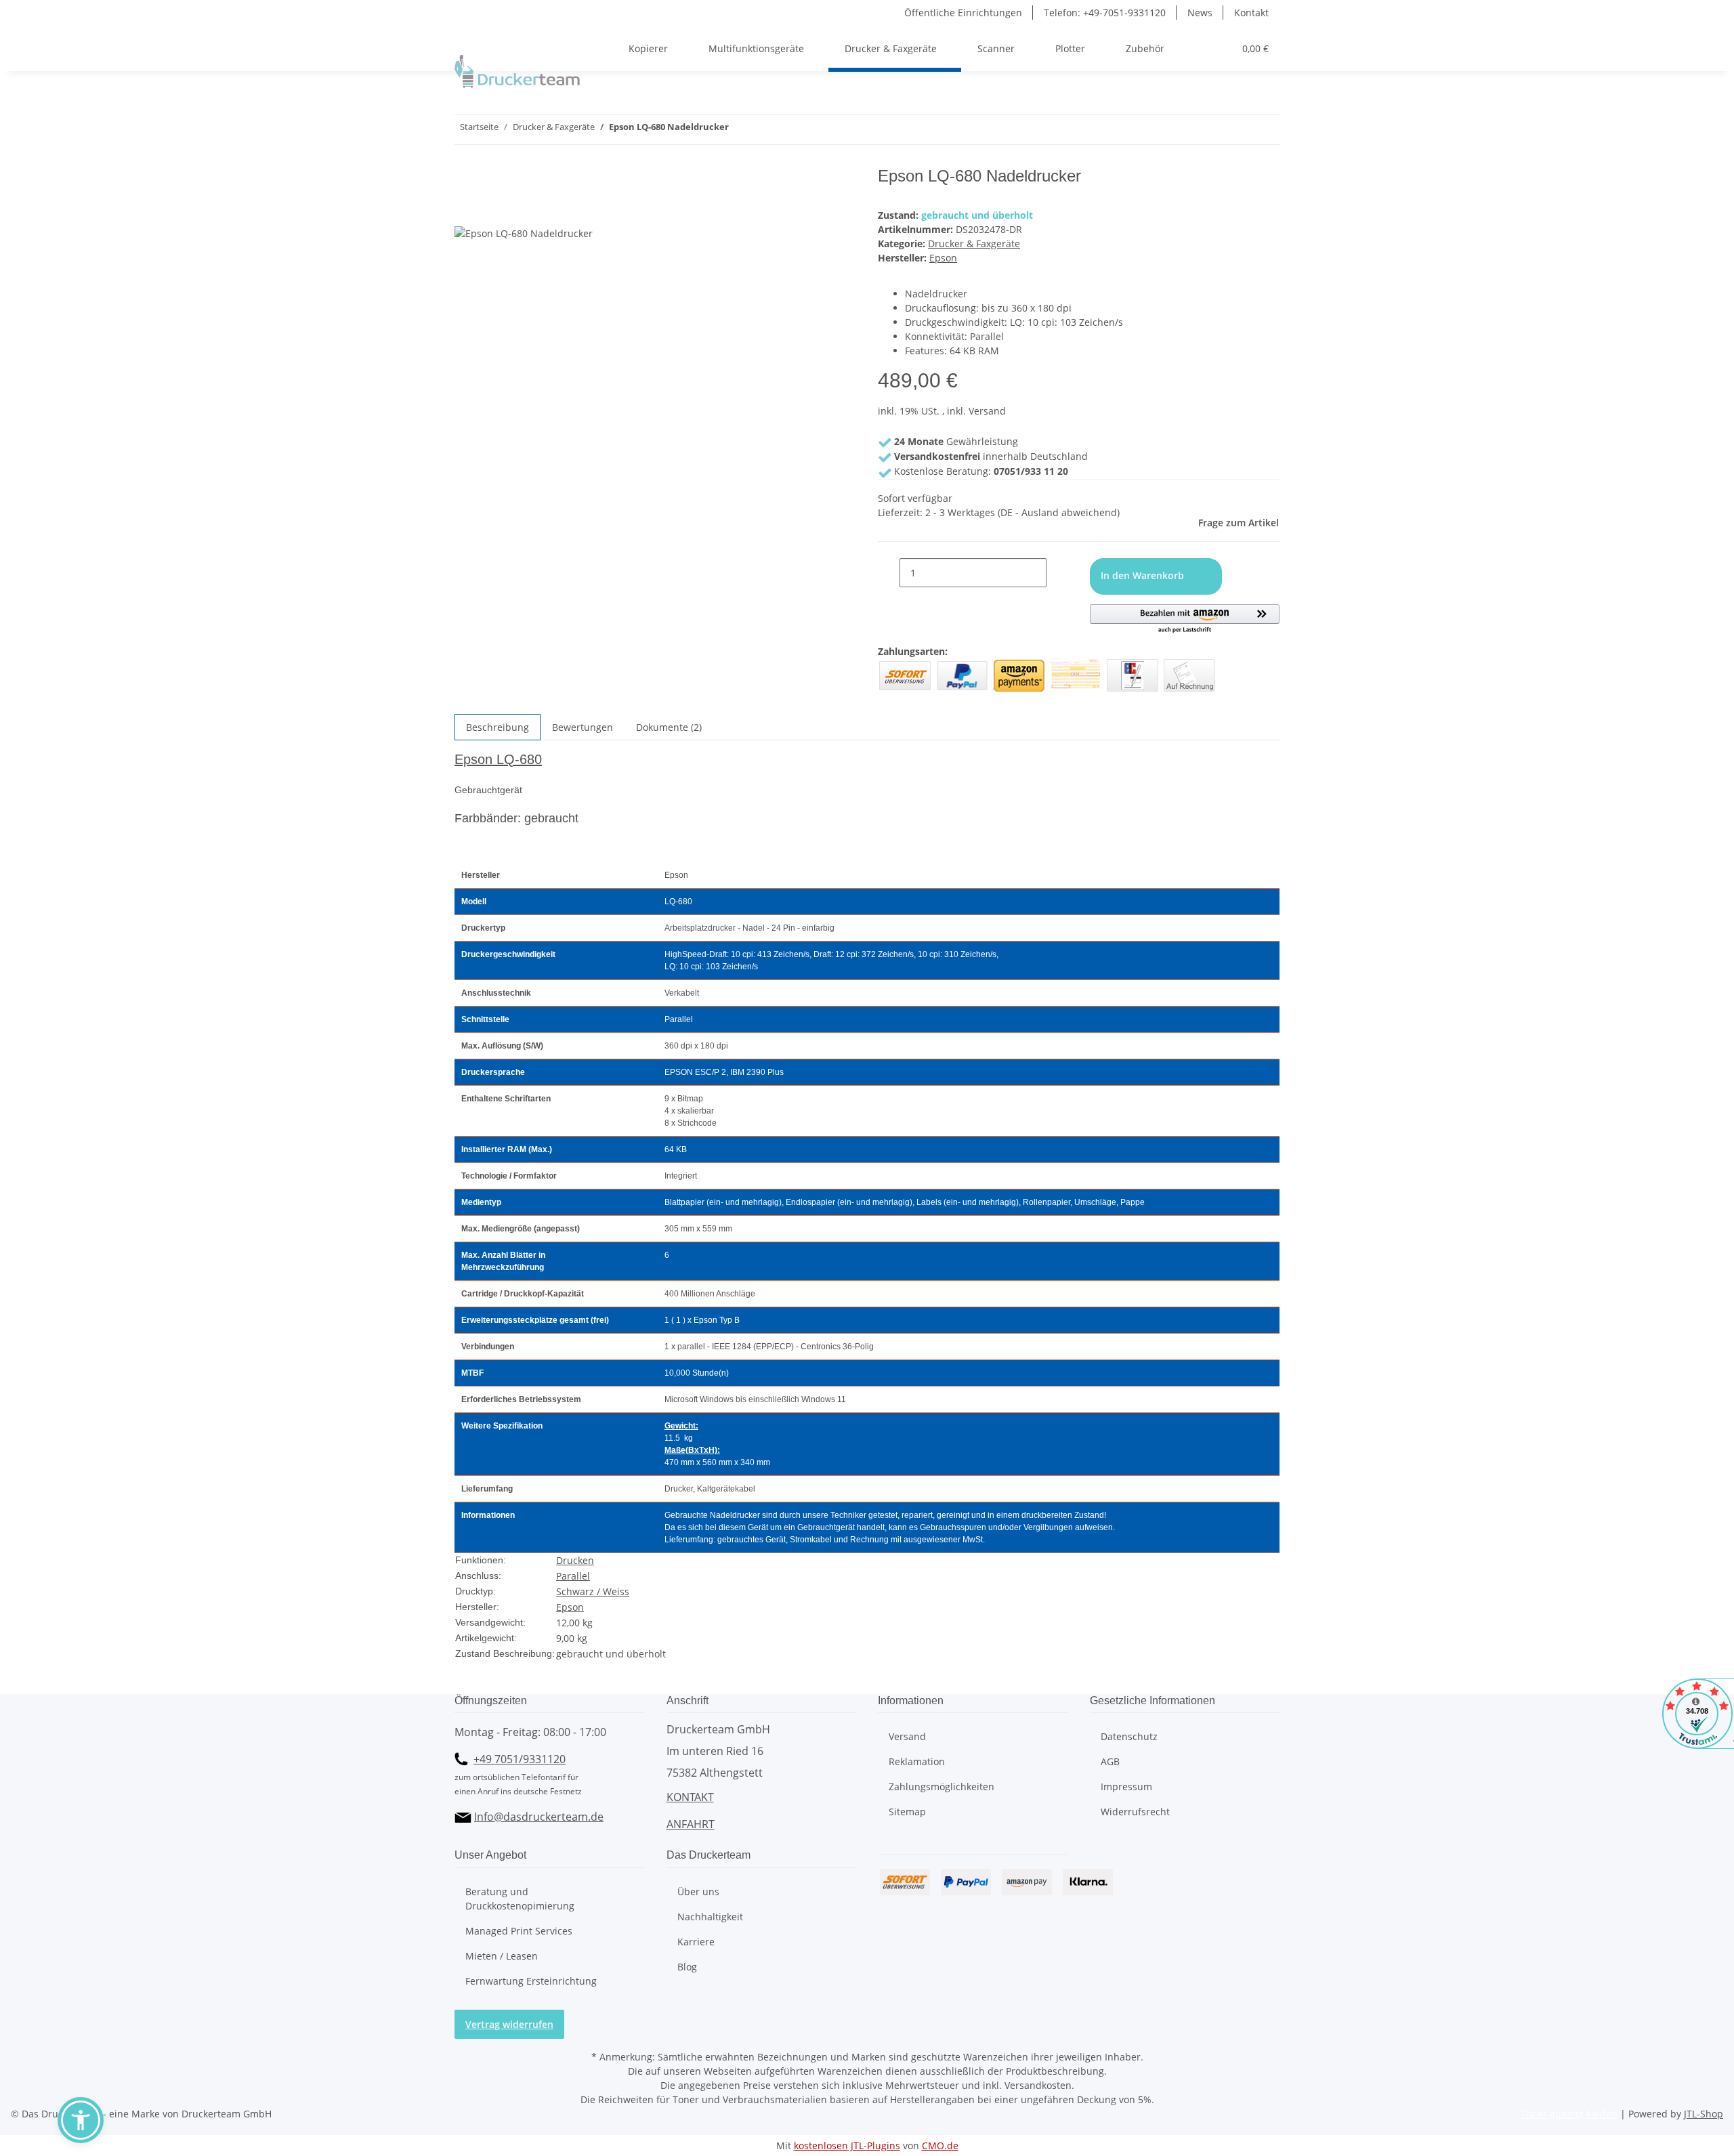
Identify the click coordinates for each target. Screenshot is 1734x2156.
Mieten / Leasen (502, 1956)
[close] (465, 181)
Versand (907, 1736)
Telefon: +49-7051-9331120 (1105, 13)
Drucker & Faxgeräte (974, 244)
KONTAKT (690, 1797)
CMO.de (940, 2146)
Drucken (575, 1560)
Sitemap (907, 1812)
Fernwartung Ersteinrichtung (531, 1981)
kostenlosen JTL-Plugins (847, 2146)
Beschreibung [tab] (498, 727)
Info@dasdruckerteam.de (539, 1817)
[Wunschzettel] (1218, 48)
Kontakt (1251, 13)
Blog (687, 1967)
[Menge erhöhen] (1057, 573)
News (1200, 13)
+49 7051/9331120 (520, 1759)
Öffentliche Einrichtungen (963, 13)
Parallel (573, 1576)
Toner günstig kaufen (1569, 2114)
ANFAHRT (691, 1824)
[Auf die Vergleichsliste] (465, 210)
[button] (1175, 48)
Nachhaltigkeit (710, 1917)
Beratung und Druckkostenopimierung (520, 1899)
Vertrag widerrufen (509, 2024)
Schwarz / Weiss (593, 1591)
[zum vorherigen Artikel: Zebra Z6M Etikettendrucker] (764, 130)
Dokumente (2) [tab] (669, 727)
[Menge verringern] (889, 573)
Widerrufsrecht (1135, 1812)
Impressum (1126, 1787)
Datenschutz (1129, 1736)
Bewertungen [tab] (583, 727)
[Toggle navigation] (471, 37)
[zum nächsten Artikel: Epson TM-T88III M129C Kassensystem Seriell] (740, 130)
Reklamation (917, 1761)
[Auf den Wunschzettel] (490, 210)
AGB (1110, 1761)
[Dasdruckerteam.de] (517, 71)
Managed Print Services (519, 1931)
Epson (570, 1607)
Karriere (696, 1942)
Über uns (698, 1891)
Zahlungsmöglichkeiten (942, 1787)
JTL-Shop (1704, 2114)
